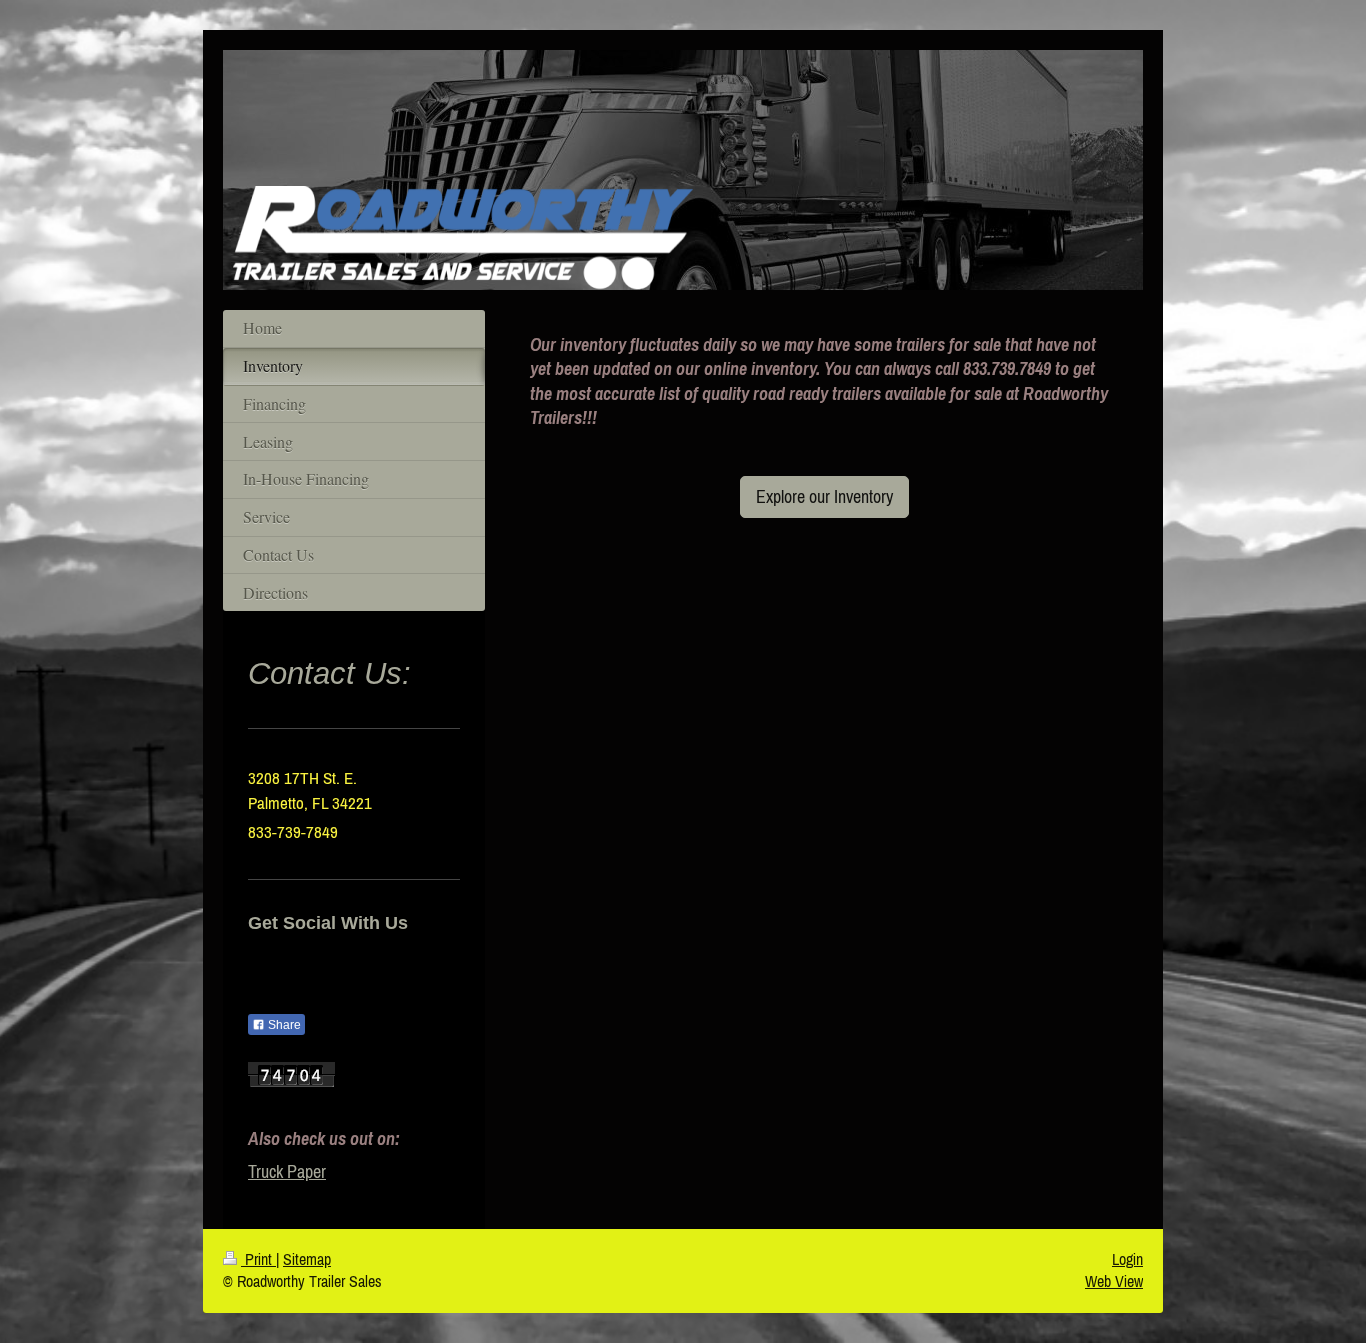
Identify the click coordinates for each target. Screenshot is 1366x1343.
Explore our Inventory (824, 496)
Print (258, 1259)
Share (283, 1025)
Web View (1114, 1281)
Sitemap (307, 1259)
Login (1127, 1259)
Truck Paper (287, 1171)
